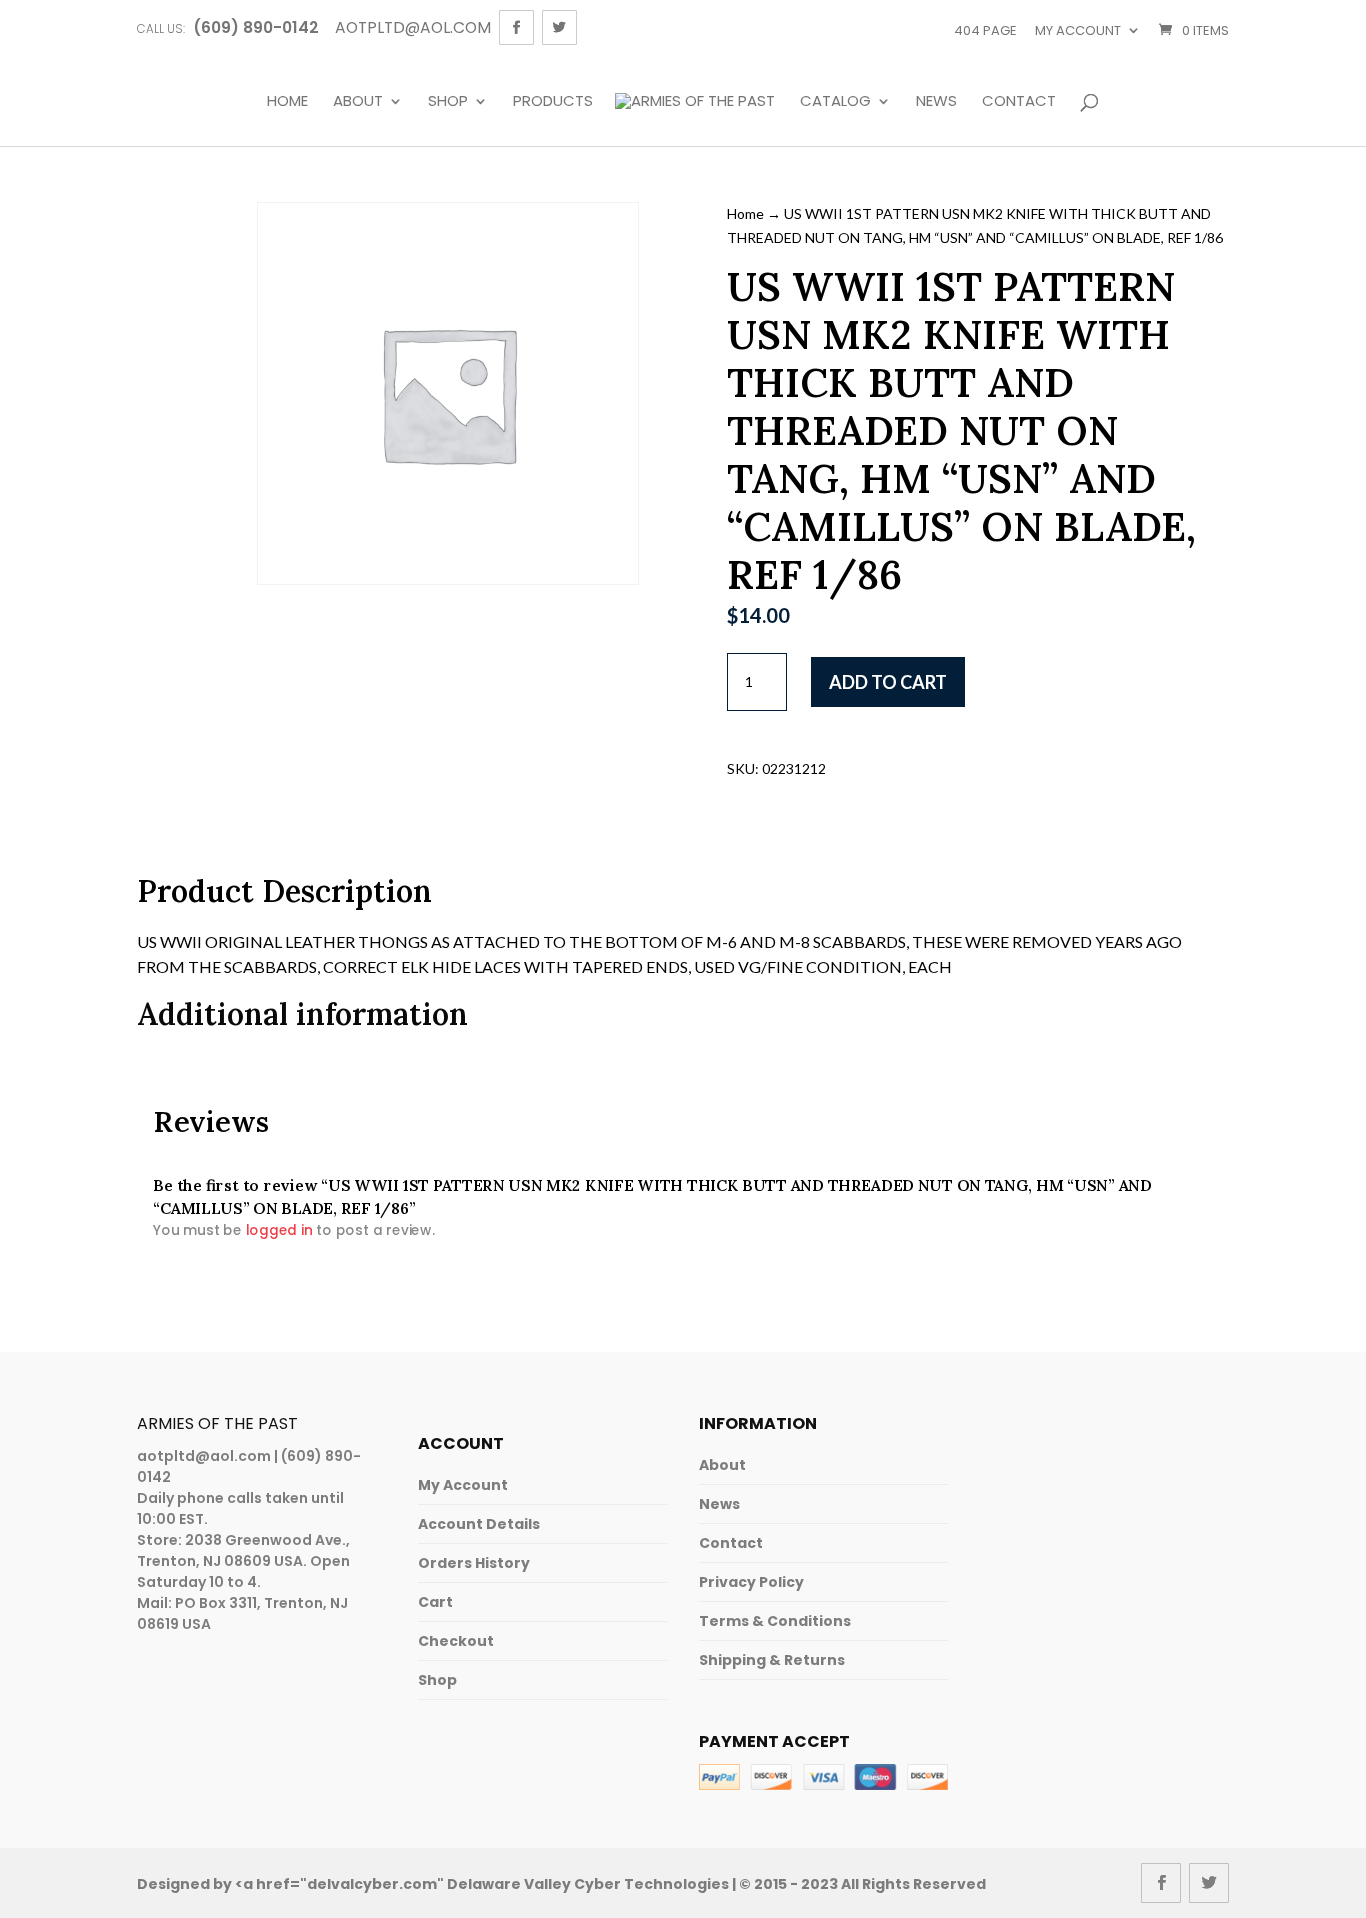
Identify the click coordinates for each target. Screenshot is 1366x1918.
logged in (278, 1230)
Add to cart (888, 682)
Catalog (835, 102)
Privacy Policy (751, 1582)
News (936, 102)
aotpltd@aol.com (204, 1456)
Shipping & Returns (772, 1660)
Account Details (479, 1524)
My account (1078, 30)
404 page (985, 30)
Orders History (474, 1563)
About (358, 102)
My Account (463, 1485)
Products (553, 102)
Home (287, 102)
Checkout (456, 1641)
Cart (435, 1602)
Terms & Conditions (775, 1621)
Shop (448, 102)
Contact (1019, 102)
